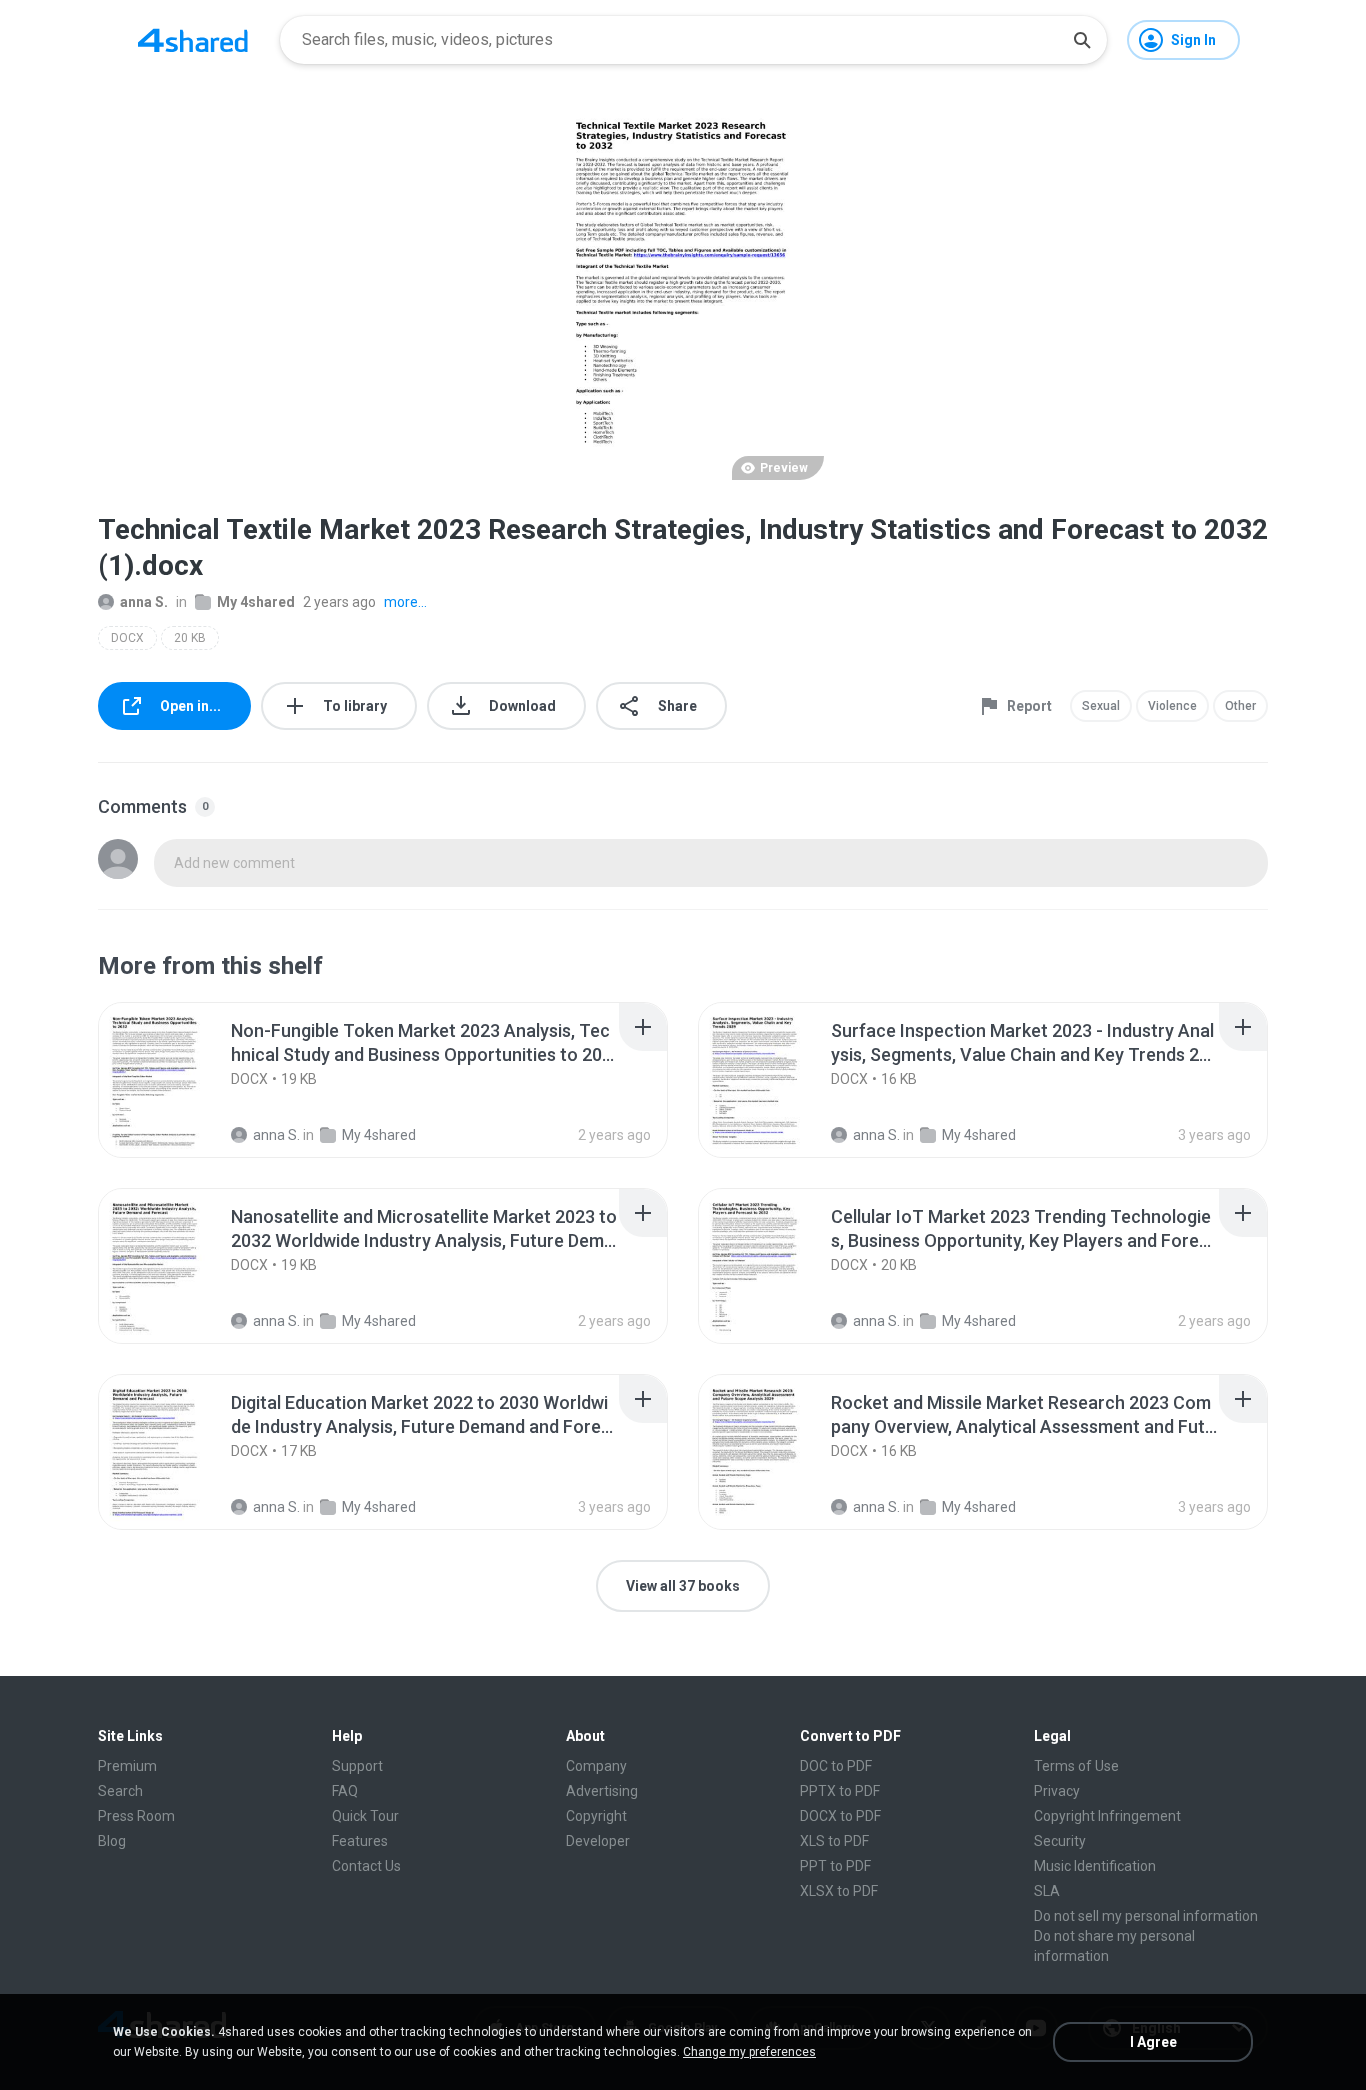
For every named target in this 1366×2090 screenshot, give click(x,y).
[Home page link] (193, 40)
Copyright (596, 1816)
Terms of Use (1076, 1766)
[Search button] (1082, 40)
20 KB (190, 638)
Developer (598, 1841)
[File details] (177, 1080)
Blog (112, 1841)
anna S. (144, 602)
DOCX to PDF (840, 1816)
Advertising (602, 1791)
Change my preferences (749, 2052)
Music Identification (1095, 1866)
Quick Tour (365, 1816)
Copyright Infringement (1107, 1816)
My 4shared (256, 602)
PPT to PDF (835, 1866)
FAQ (345, 1791)
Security (1060, 1841)
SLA (1047, 1891)
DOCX (127, 638)
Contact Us (366, 1866)
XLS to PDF (834, 1841)
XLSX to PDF (839, 1891)
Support (357, 1766)
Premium (127, 1766)
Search (120, 1791)
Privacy (1057, 1791)
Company (596, 1766)
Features (360, 1841)
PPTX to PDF (840, 1791)
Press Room (136, 1816)
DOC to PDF (836, 1766)
